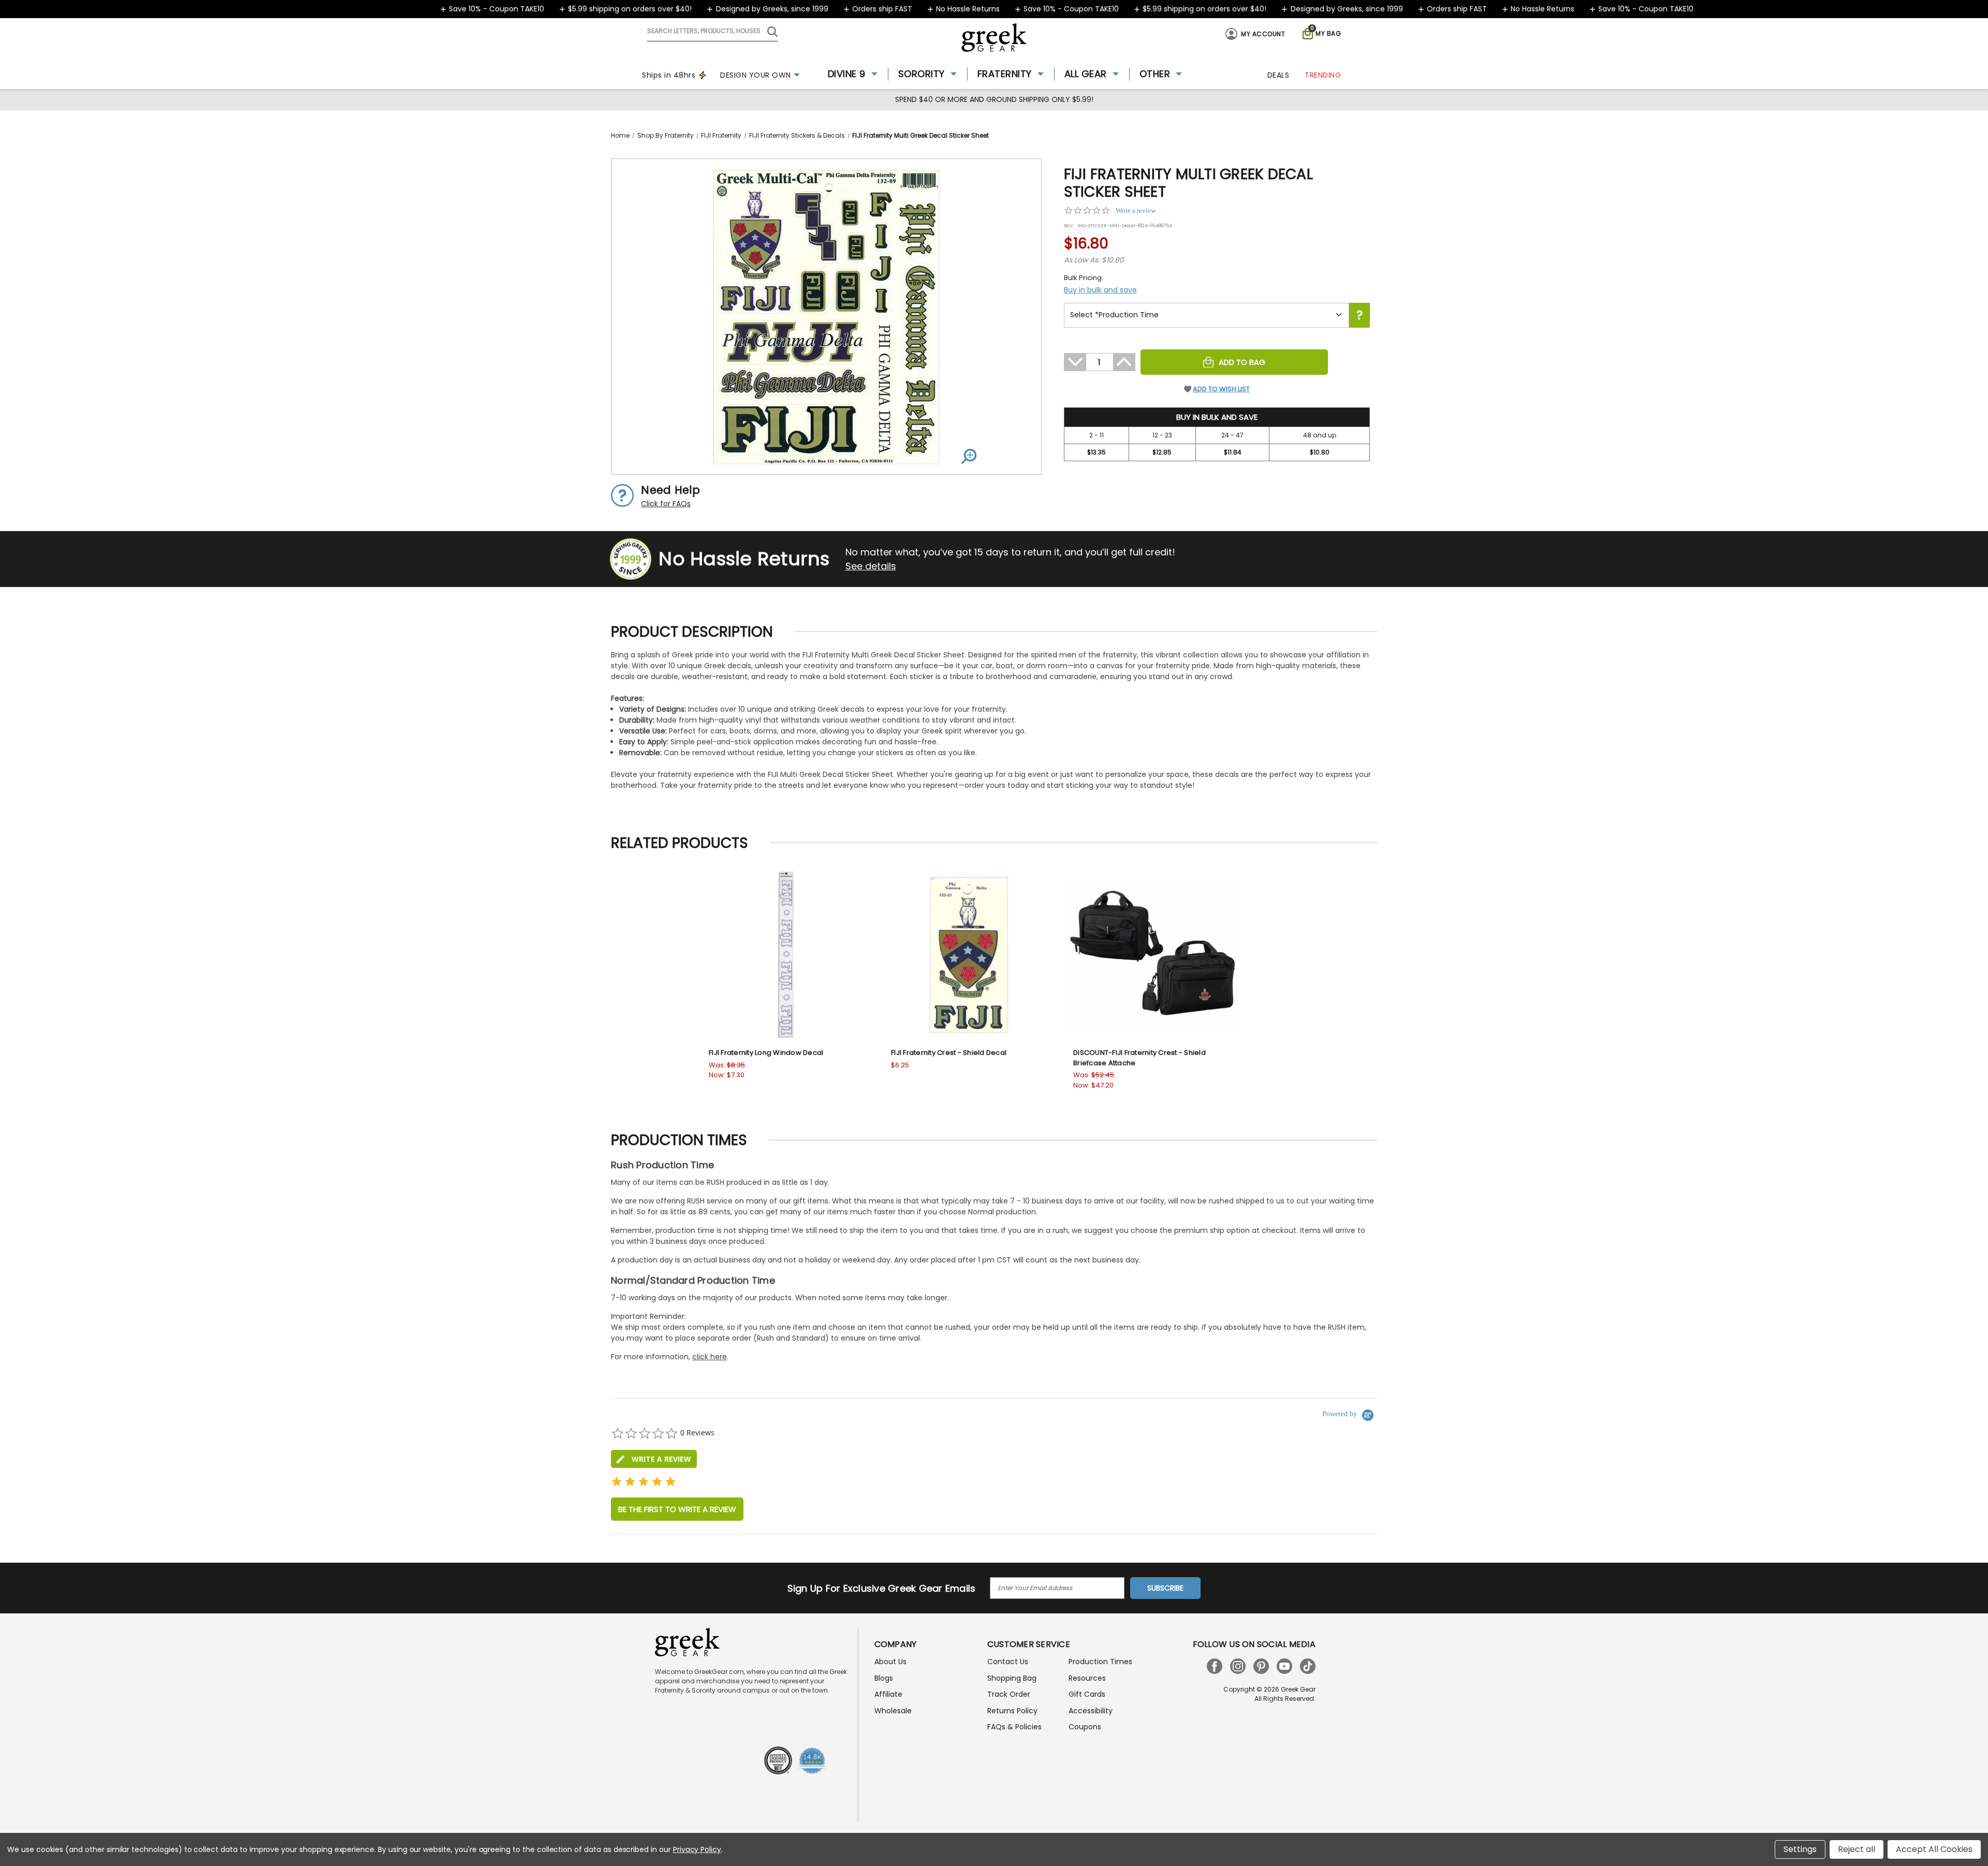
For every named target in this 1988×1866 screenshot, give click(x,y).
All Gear (1086, 74)
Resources (1087, 1678)
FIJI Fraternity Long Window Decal (766, 1053)
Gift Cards (1087, 1694)
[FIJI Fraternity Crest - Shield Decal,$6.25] (969, 955)
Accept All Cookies (1934, 1849)
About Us (890, 1662)
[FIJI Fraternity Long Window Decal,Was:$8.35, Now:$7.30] (787, 955)
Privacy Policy (697, 1849)
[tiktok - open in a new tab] (1308, 1666)
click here (710, 1357)
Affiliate (888, 1694)
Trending (1323, 75)
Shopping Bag (1012, 1678)
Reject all (1857, 1849)
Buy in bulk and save (1100, 290)
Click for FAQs (666, 504)
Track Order (1009, 1694)
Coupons (1085, 1727)
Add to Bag (1242, 362)
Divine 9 (847, 74)
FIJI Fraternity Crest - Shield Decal (949, 1053)
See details (871, 566)
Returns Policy (1012, 1711)
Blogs (884, 1678)
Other (1155, 74)
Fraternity (1005, 74)
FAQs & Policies (1014, 1727)
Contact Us (1008, 1662)
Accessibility (1091, 1711)
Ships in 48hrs (669, 75)
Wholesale (893, 1711)
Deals (1278, 75)
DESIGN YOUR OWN (756, 75)
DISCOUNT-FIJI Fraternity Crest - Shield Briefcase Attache (1139, 1058)
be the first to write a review (677, 1509)
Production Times (1100, 1662)
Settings (1800, 1849)
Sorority (922, 74)
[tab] (654, 1459)
